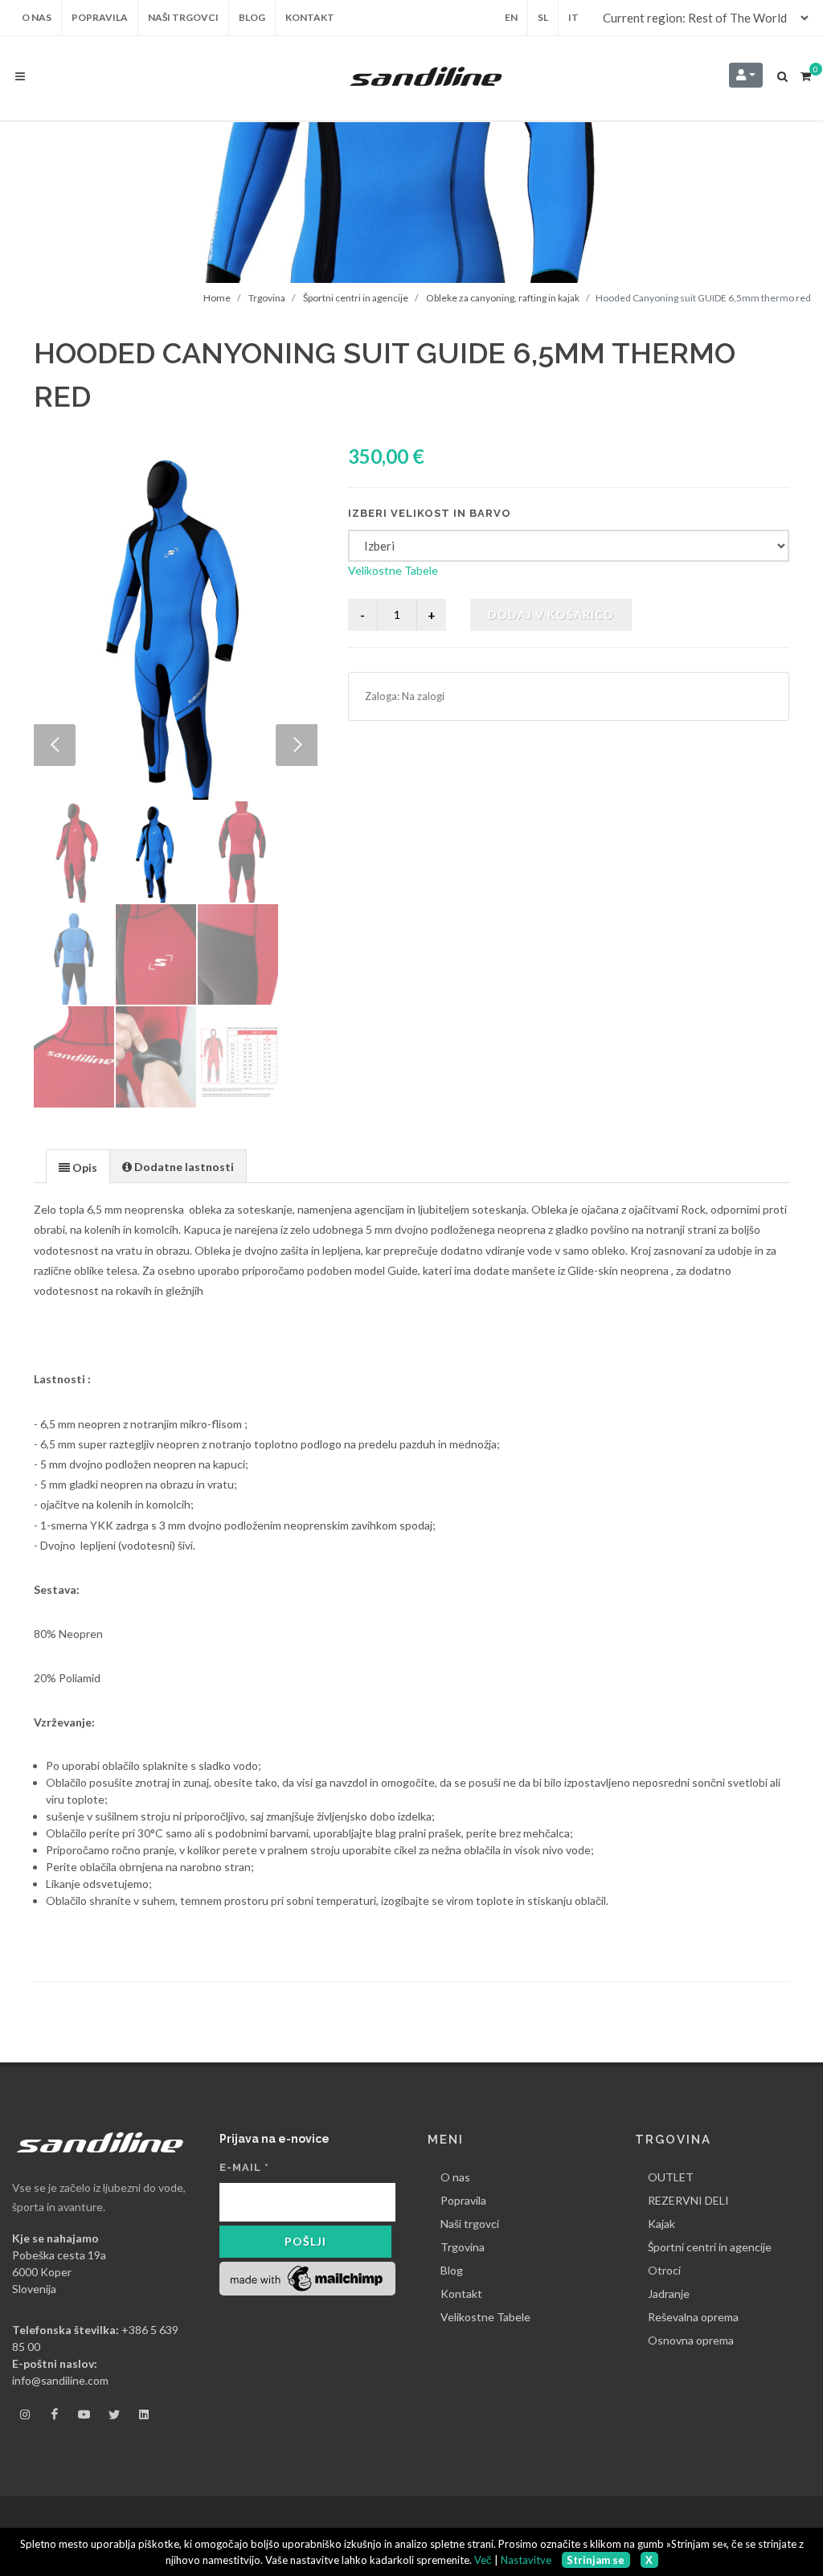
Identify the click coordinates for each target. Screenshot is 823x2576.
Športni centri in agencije (356, 298)
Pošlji (305, 2241)
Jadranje (669, 2293)
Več (483, 2560)
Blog (452, 2270)
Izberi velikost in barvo (430, 513)
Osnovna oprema (691, 2340)
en (511, 17)
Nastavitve (526, 2560)
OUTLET (671, 2177)
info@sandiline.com (60, 2380)
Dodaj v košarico (551, 614)
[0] (805, 74)
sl (543, 17)
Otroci (664, 2270)
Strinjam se (596, 2560)
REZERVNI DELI (688, 2200)
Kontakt (461, 2293)
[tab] (78, 1166)
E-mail (244, 2167)
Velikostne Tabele (393, 570)
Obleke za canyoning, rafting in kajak (503, 298)
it (573, 17)
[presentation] (78, 1167)
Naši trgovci (470, 2224)
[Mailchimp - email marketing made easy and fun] (307, 2277)
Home (217, 298)
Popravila (463, 2200)
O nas (455, 2177)
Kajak (661, 2224)
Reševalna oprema (693, 2317)
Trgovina (267, 298)
